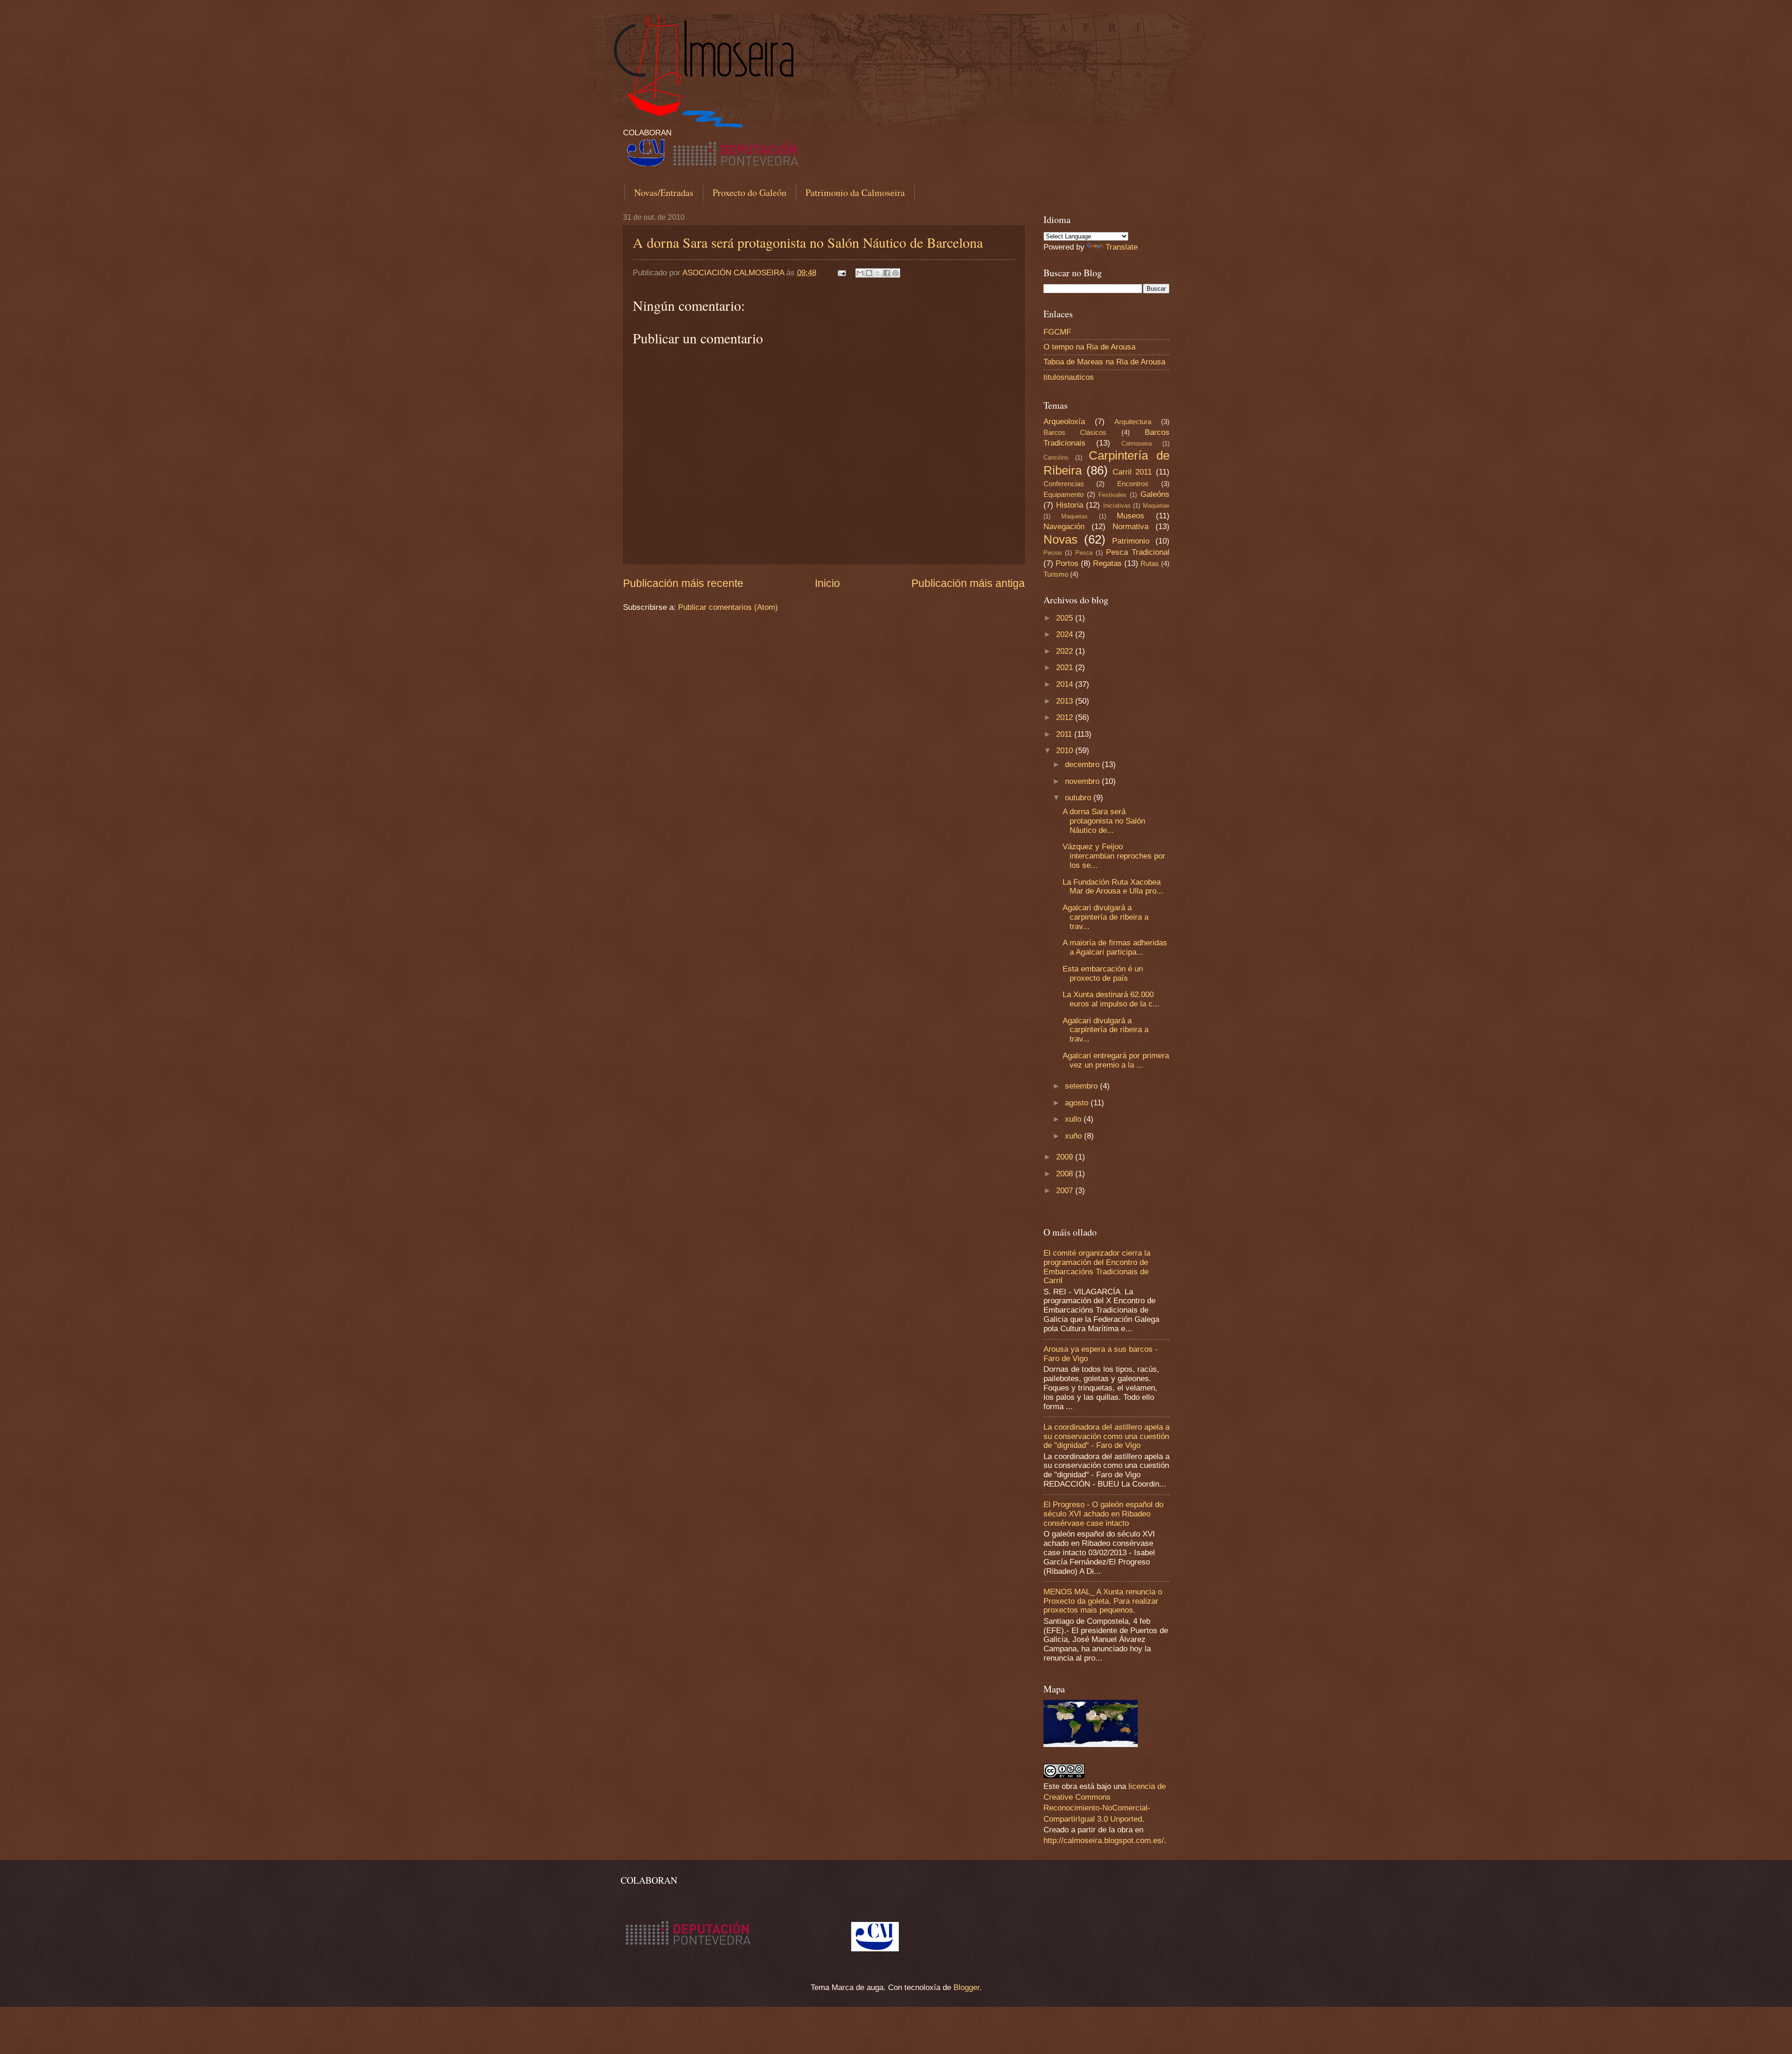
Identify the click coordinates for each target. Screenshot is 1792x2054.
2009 (1066, 1157)
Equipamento (1064, 495)
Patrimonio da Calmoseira (855, 192)
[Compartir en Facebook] (887, 273)
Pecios (1053, 553)
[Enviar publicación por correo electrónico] (841, 273)
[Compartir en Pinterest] (896, 273)
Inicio (827, 583)
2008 (1066, 1174)
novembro (1083, 781)
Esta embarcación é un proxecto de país (1103, 974)
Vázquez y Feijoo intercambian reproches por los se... (1114, 856)
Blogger (966, 1988)
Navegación (1064, 527)
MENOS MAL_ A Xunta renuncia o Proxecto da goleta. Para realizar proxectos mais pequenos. (1103, 1601)
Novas (1060, 539)
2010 (1066, 751)
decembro (1083, 765)
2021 (1066, 667)
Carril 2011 (1132, 472)
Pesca (1084, 553)
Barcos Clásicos (1075, 433)
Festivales (1113, 495)
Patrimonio (1131, 541)
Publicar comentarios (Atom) (728, 607)
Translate (1122, 247)
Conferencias (1064, 484)
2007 (1066, 1191)
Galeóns (1155, 494)
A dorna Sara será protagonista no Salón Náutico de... (1104, 821)
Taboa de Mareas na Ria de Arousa (1104, 362)
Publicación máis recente (683, 583)
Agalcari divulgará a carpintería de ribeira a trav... (1106, 917)
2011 (1065, 734)
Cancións (1056, 458)
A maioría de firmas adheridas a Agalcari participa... (1115, 947)
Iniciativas (1117, 506)
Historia (1070, 505)
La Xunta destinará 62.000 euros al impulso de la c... (1111, 999)
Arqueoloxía (1064, 422)
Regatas (1107, 563)
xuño (1074, 1136)
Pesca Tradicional (1138, 552)
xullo (1074, 1119)
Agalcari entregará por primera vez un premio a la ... (1116, 1060)
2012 (1066, 717)
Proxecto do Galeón (749, 192)
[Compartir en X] (878, 273)
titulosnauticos (1069, 377)
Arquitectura (1133, 422)
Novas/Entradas (664, 192)
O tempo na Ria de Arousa (1089, 347)
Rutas (1150, 564)
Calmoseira (1137, 444)
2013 (1066, 701)
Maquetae (1156, 506)
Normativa (1130, 527)
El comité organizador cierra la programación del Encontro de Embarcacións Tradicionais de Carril (1097, 1267)
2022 (1066, 651)
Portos (1067, 563)
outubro (1079, 798)
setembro (1082, 1086)
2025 (1066, 618)
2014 (1066, 684)
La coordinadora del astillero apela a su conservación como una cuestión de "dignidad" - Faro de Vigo (1106, 1436)
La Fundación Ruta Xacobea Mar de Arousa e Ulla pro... (1113, 887)
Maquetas (1074, 516)
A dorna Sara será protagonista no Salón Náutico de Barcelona (808, 242)
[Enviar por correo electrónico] (860, 273)
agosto (1078, 1103)
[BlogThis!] (869, 273)
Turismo (1056, 574)
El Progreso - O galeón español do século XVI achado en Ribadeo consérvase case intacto (1103, 1514)
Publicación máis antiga (968, 583)
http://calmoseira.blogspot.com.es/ (1104, 1841)
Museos (1130, 516)
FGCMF (1057, 332)
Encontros (1133, 484)
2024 (1066, 634)
